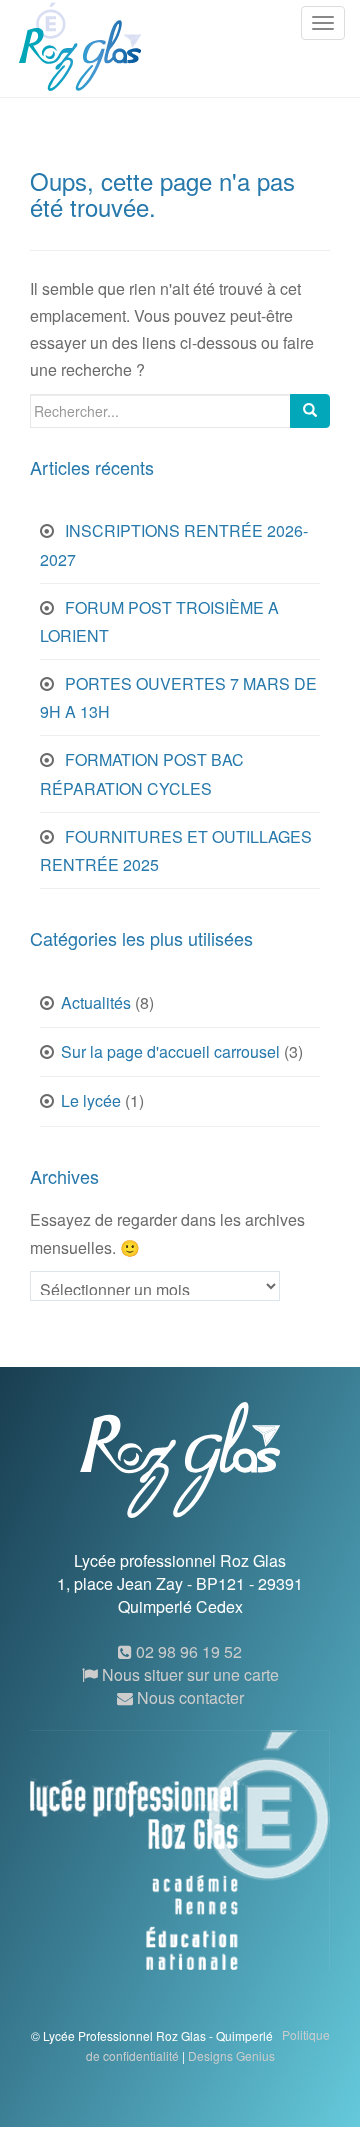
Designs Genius (231, 2055)
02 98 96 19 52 (187, 1651)
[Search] (310, 411)
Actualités (96, 1002)
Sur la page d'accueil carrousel (170, 1051)
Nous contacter (188, 1697)
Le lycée (91, 1100)
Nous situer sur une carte (188, 1674)
